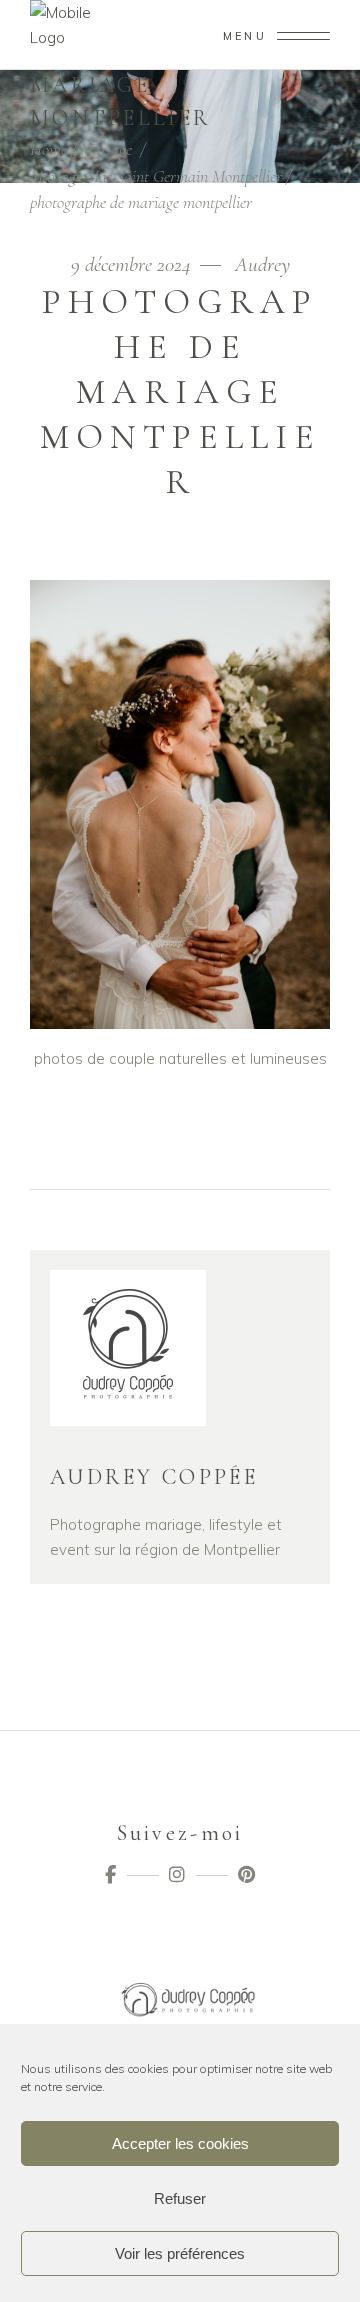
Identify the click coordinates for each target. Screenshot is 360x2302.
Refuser (180, 2198)
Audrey (262, 264)
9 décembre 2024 (133, 264)
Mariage (106, 149)
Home (48, 149)
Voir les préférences (180, 2253)
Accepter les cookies (180, 2143)
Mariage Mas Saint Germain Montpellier (156, 176)
